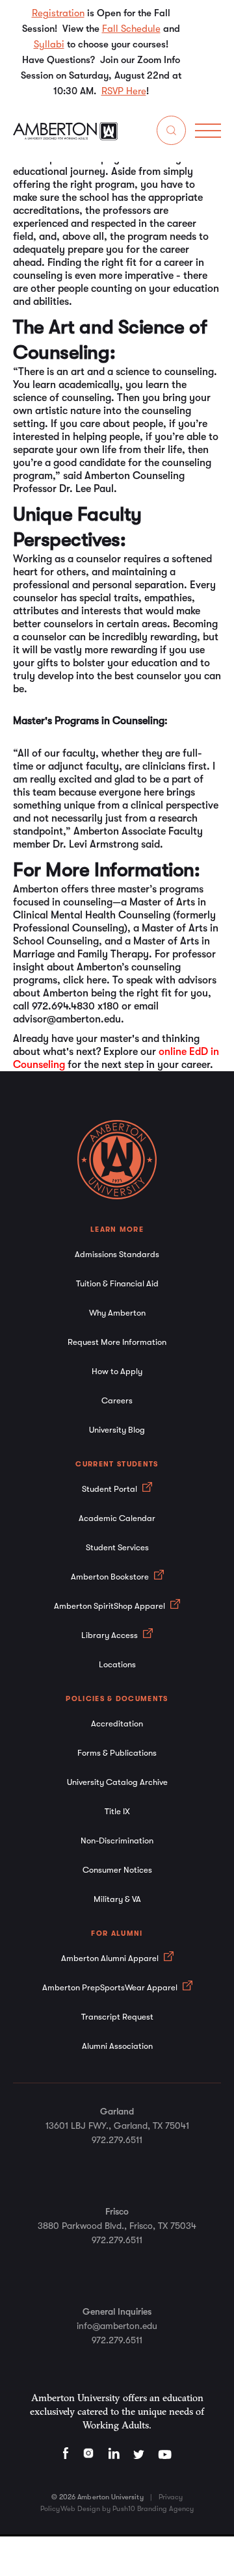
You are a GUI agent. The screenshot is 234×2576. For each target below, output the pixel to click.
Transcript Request (117, 2017)
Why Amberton (117, 1313)
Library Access (110, 1635)
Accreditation (117, 1724)
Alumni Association (117, 2046)
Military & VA (117, 1899)
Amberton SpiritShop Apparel (110, 1606)
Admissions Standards (117, 1254)
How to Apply (117, 1371)
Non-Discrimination (117, 1841)
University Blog (117, 1430)
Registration (58, 13)
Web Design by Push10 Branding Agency (127, 2509)
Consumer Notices (117, 1870)
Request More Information (117, 1342)
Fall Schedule (131, 29)
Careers (117, 1400)
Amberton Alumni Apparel (111, 1958)
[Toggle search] (171, 133)
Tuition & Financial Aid (117, 1283)
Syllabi (49, 44)
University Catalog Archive (117, 1782)
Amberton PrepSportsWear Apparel (111, 1987)
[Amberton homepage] (65, 137)
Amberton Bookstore (111, 1577)
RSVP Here (124, 91)
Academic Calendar (117, 1518)
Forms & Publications (117, 1753)
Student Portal (110, 1489)
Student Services (117, 1547)
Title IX (117, 1811)
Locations (117, 1664)
